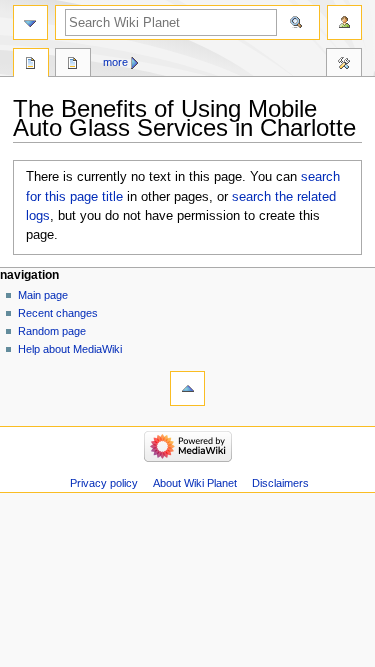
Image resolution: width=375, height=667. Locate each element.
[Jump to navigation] (30, 22)
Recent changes (58, 313)
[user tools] (344, 22)
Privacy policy (104, 483)
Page (31, 65)
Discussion (73, 65)
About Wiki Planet (195, 483)
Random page (52, 331)
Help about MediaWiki (70, 349)
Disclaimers (280, 483)
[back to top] (187, 388)
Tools (344, 65)
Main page (43, 295)
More (115, 62)
